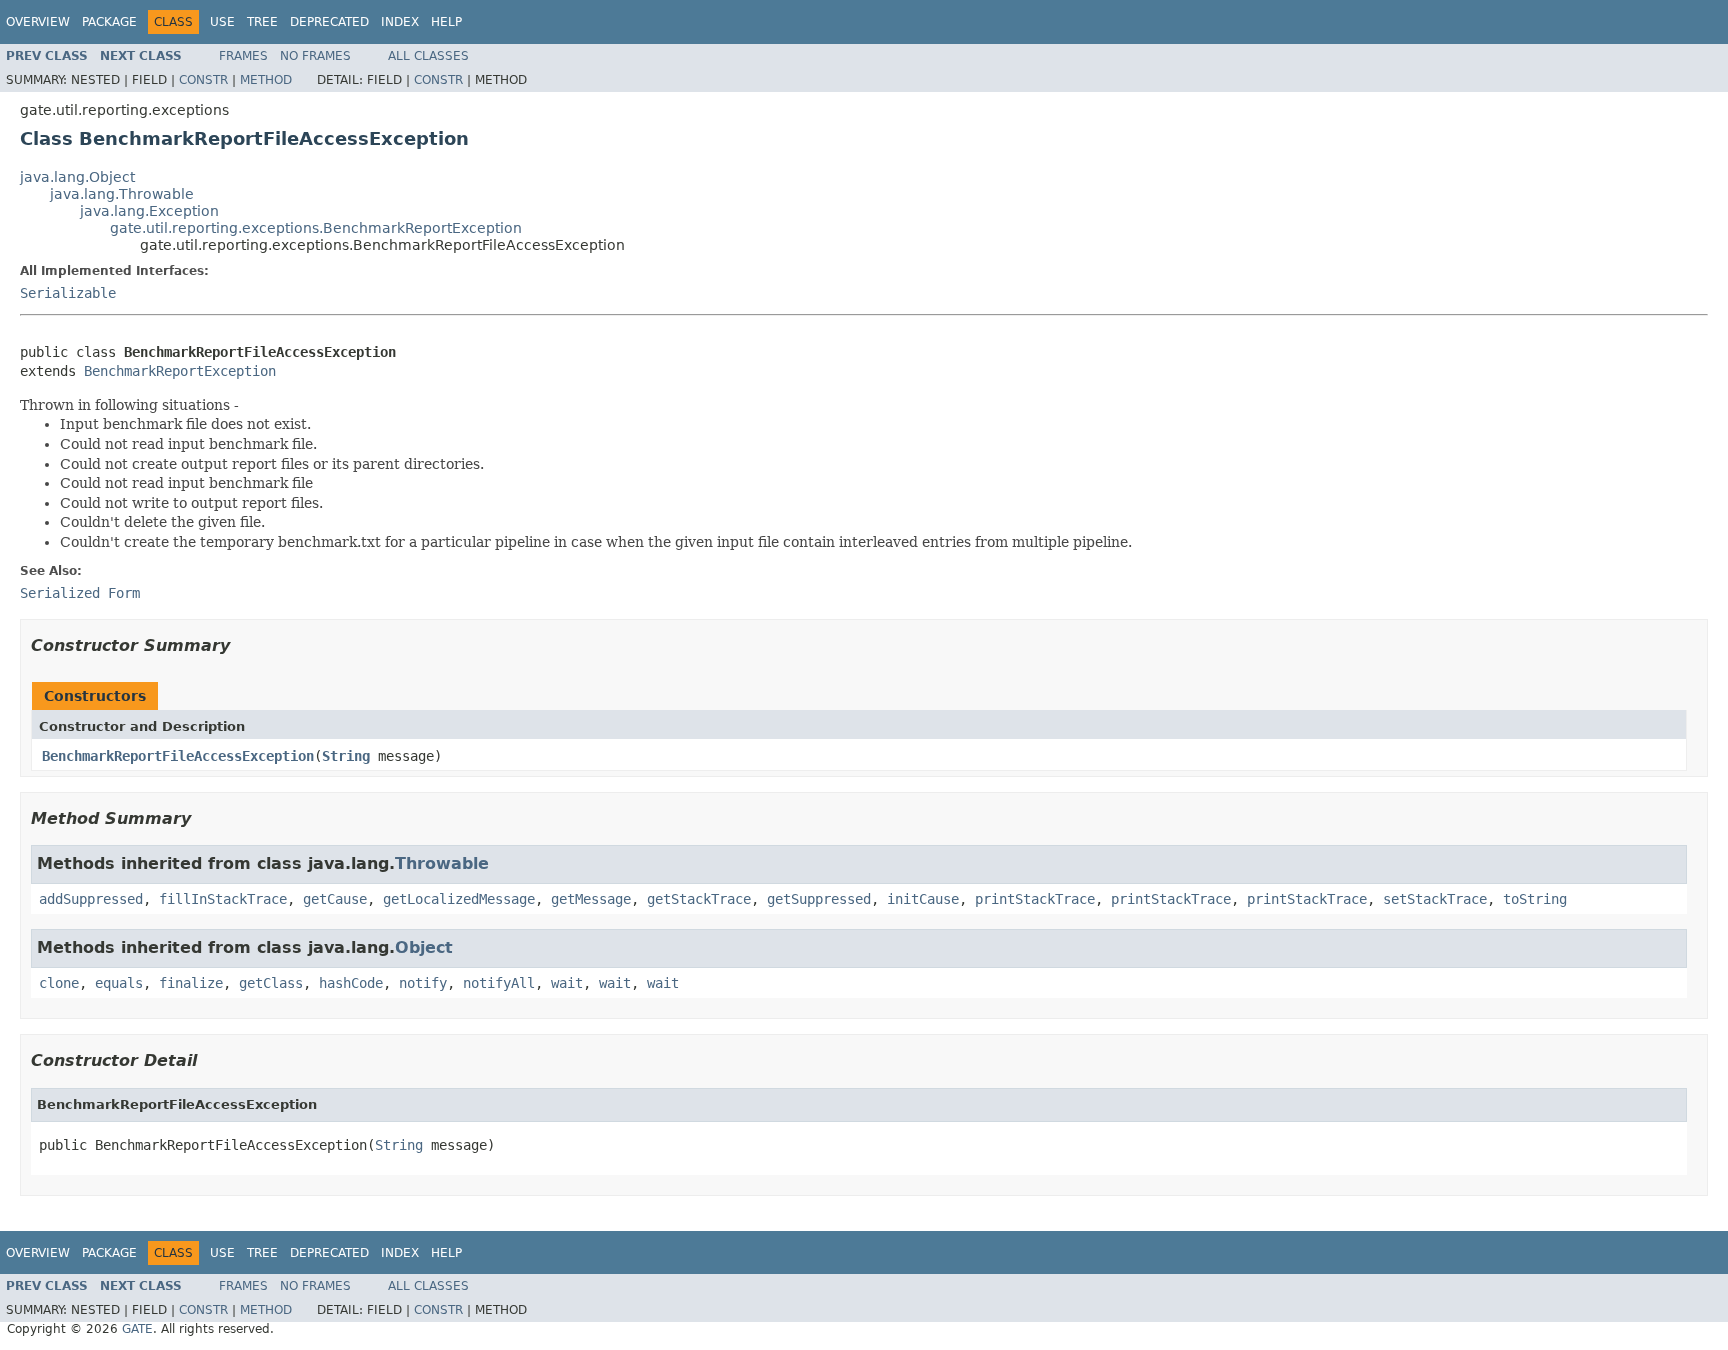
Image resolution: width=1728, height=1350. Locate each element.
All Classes (428, 56)
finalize (191, 983)
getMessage (591, 899)
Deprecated (329, 22)
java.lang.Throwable (122, 194)
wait (567, 983)
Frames (243, 56)
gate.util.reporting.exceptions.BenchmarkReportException (316, 228)
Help (446, 22)
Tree (262, 22)
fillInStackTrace (223, 899)
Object (424, 947)
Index (400, 22)
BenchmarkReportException (180, 371)
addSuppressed (91, 899)
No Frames (315, 56)
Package (109, 22)
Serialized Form (80, 593)
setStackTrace (1435, 899)
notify (423, 983)
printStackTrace (1035, 899)
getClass (271, 983)
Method (266, 80)
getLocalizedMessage (459, 899)
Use (222, 22)
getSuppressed (819, 899)
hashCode (351, 983)
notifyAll (499, 983)
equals (119, 983)
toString (1535, 899)
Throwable (442, 863)
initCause (923, 899)
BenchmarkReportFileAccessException (178, 756)
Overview (38, 22)
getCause (335, 899)
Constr (203, 80)
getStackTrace (699, 899)
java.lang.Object (77, 177)
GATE (137, 1329)
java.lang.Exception (149, 211)
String (346, 756)
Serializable (68, 293)
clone (59, 983)
